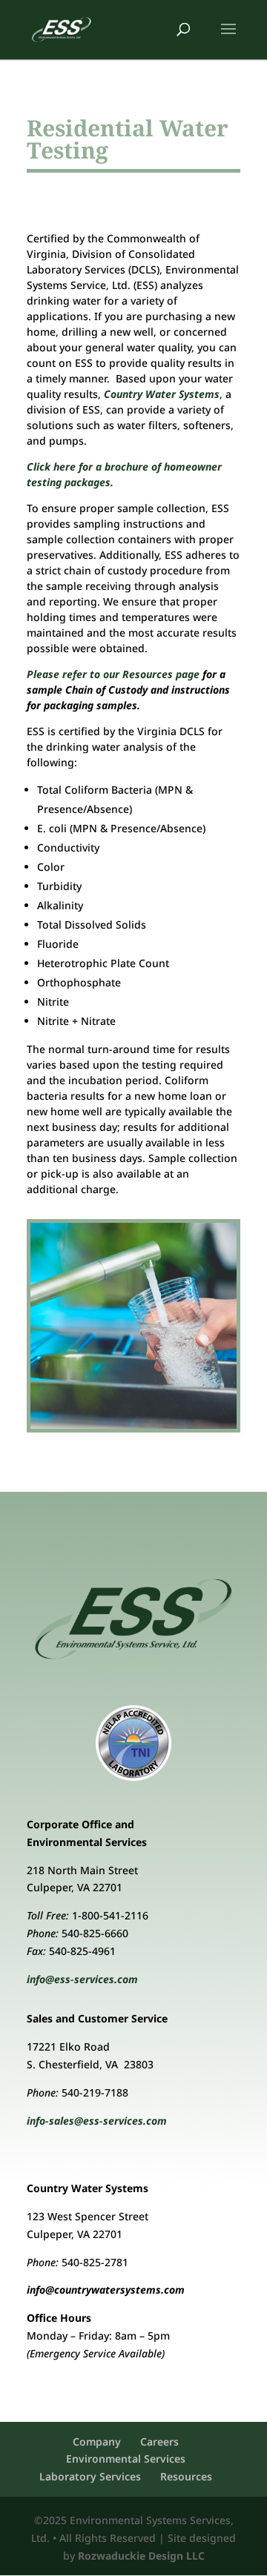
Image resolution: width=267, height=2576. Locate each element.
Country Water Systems (162, 394)
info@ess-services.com (82, 1979)
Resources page (161, 674)
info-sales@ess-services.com (97, 2121)
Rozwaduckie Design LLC (141, 2556)
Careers (159, 2441)
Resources (186, 2476)
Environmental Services (126, 2459)
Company (97, 2441)
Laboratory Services (90, 2476)
